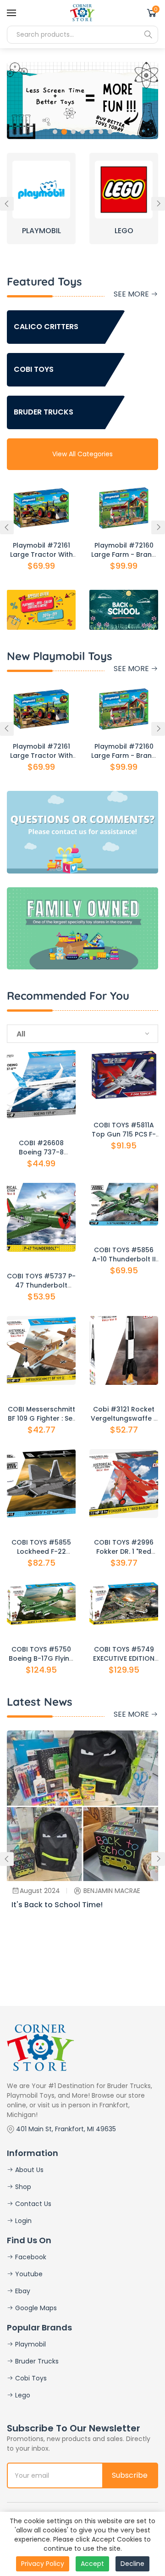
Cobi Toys (30, 2378)
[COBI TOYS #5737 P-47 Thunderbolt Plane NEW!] (41, 1217)
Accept (92, 2564)
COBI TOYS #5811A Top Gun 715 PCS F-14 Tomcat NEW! (124, 1134)
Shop (22, 2187)
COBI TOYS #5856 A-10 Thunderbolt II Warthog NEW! (124, 1259)
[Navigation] (11, 13)
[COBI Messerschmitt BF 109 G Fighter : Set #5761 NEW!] (41, 1350)
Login (22, 2221)
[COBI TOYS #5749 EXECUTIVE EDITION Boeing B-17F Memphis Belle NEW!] (124, 1604)
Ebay (22, 2291)
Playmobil (30, 2344)
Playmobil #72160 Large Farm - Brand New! (124, 554)
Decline (132, 2564)
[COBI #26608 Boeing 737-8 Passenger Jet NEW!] (41, 1084)
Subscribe (130, 2475)
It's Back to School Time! (57, 1905)
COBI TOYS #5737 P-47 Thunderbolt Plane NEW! (41, 1285)
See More (132, 294)
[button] (55, 132)
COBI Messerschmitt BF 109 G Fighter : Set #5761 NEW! (41, 1418)
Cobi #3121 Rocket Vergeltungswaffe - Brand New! (124, 1418)
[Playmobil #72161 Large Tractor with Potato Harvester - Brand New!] (41, 508)
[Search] (148, 34)
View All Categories (82, 454)
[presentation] (7, 204)
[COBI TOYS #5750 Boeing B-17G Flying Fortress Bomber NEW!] (41, 1604)
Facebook (30, 2257)
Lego (22, 2395)
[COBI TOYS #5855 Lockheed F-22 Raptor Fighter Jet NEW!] (41, 1484)
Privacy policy (43, 2564)
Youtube (28, 2274)
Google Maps (35, 2308)
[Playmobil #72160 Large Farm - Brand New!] (124, 508)
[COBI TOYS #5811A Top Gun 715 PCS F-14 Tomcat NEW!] (124, 1075)
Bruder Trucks (36, 2361)
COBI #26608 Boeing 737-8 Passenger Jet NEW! (41, 1152)
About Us (28, 2170)
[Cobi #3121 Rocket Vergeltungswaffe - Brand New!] (124, 1350)
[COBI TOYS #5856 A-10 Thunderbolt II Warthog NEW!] (124, 1204)
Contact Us (32, 2204)
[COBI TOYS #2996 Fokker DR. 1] (124, 1484)
